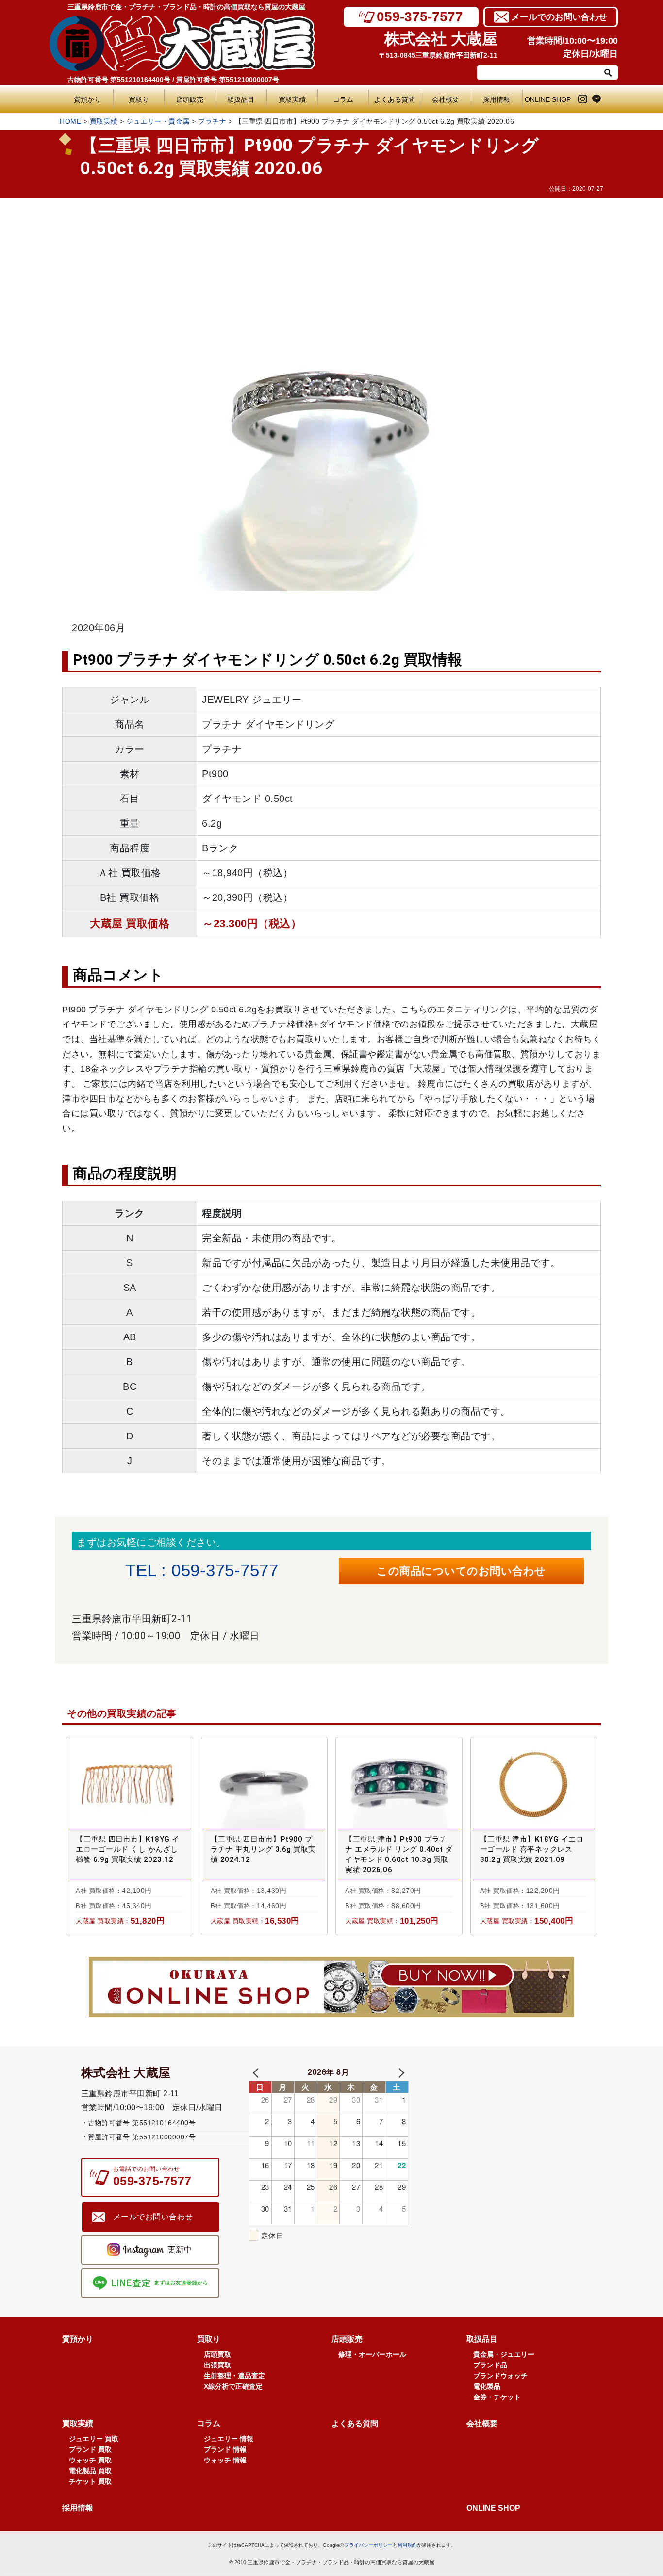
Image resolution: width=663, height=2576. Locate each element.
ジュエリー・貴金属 (158, 121)
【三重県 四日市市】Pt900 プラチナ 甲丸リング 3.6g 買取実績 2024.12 (263, 1849)
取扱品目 (241, 99)
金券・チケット (497, 2397)
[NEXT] (399, 2072)
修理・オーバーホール (372, 2354)
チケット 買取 (90, 2481)
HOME (70, 121)
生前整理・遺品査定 (234, 2376)
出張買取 (217, 2365)
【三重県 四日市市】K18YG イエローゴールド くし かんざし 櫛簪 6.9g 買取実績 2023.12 (128, 1849)
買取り (139, 99)
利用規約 (407, 2545)
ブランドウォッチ (500, 2376)
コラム (343, 99)
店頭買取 (217, 2354)
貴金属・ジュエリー (504, 2354)
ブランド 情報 (225, 2449)
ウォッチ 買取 (90, 2460)
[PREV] (258, 2072)
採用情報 (497, 99)
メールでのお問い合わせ (559, 17)
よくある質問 (397, 99)
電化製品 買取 (90, 2471)
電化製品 (487, 2386)
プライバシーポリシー (368, 2545)
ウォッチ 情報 (225, 2460)
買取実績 (292, 99)
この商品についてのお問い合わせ (461, 1571)
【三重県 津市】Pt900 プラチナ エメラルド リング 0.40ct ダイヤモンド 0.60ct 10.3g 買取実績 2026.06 (399, 1854)
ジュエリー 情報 (229, 2439)
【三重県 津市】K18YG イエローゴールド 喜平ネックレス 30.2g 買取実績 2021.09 (532, 1849)
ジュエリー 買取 (94, 2439)
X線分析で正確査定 (233, 2386)
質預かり (87, 99)
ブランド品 (490, 2365)
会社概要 (446, 99)
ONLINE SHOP (548, 99)
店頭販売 (190, 99)
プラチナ (212, 121)
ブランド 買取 (90, 2449)
